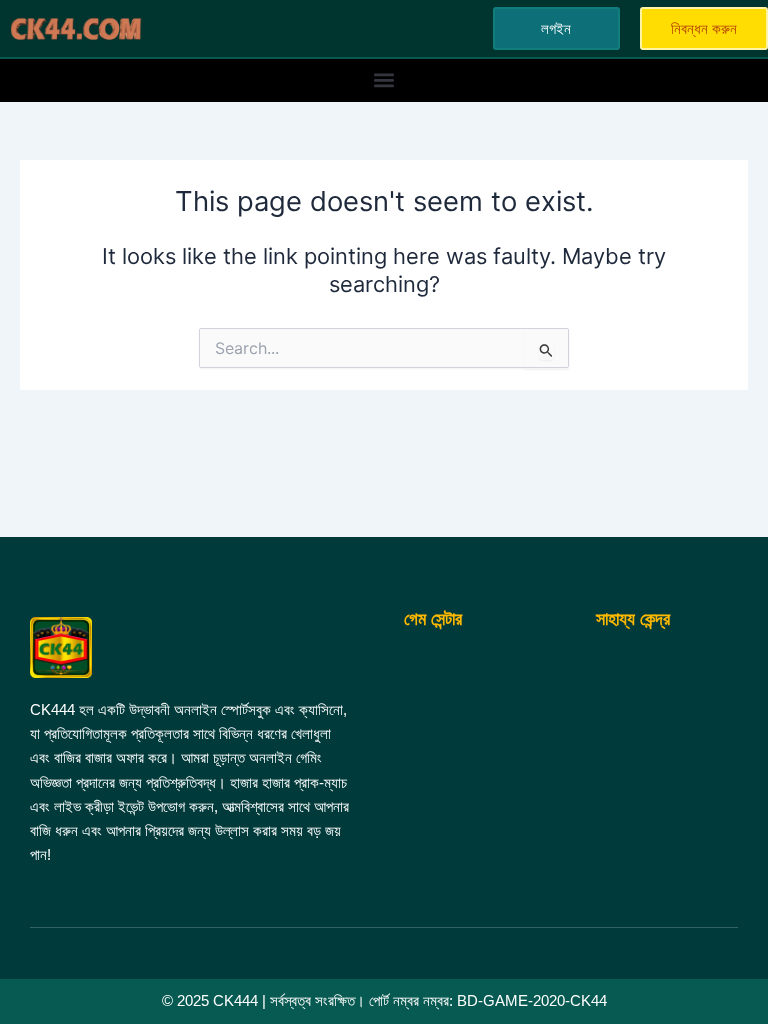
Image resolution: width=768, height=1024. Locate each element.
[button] (384, 80)
